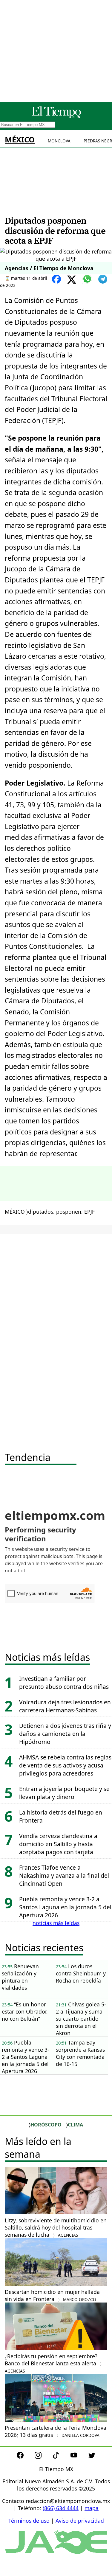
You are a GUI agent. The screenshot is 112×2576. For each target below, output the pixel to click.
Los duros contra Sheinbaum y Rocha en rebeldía (81, 1973)
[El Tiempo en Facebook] (25, 2457)
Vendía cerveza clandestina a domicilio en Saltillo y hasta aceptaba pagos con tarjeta (58, 1844)
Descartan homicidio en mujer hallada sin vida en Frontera (52, 2295)
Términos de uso (29, 2521)
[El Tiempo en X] (92, 2457)
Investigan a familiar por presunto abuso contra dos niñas (64, 1683)
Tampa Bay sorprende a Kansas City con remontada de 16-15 (80, 2053)
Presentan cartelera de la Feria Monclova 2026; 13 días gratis (56, 2431)
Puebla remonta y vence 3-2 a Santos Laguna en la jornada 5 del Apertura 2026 (65, 1907)
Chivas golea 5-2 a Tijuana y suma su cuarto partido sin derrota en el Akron (81, 2019)
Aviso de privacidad (80, 2521)
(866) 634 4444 (61, 2508)
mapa (92, 2508)
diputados (41, 1212)
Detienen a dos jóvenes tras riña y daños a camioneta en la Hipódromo (65, 1734)
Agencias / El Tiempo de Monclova (49, 268)
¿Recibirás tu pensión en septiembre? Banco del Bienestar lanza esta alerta (51, 2363)
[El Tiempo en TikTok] (61, 2457)
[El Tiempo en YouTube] (79, 2457)
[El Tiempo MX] (56, 117)
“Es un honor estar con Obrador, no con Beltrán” (25, 2011)
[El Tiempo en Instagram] (43, 2457)
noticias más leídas (56, 1923)
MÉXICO (20, 140)
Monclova (59, 141)
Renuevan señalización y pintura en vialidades (20, 1977)
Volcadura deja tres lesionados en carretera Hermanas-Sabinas (65, 1706)
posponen (69, 1212)
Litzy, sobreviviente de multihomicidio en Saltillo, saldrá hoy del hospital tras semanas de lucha (56, 2227)
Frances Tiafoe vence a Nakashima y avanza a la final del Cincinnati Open (64, 1875)
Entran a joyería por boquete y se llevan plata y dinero (64, 1793)
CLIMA (75, 2125)
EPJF (89, 1212)
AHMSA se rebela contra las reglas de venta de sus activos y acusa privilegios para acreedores (65, 1765)
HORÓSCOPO (46, 2125)
